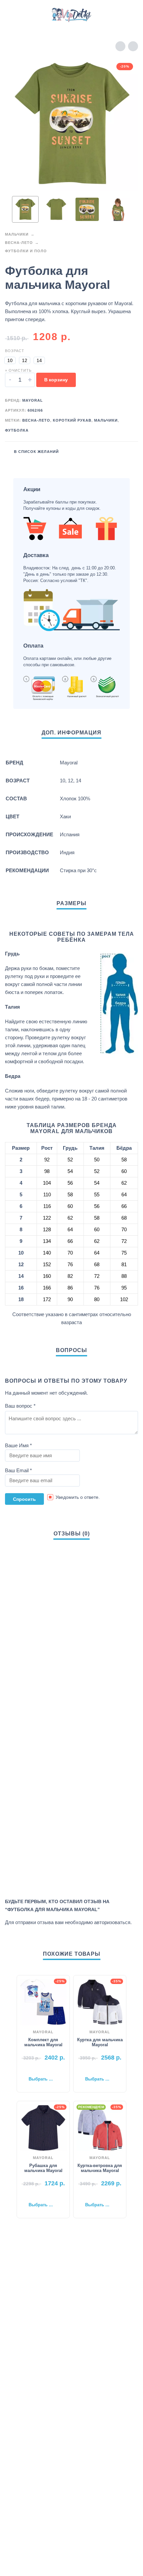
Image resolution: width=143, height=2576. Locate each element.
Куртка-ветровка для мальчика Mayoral (100, 2168)
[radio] (10, 360)
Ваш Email (18, 1470)
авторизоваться (112, 1922)
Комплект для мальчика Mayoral (43, 2042)
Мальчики (17, 234)
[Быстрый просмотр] (33, 2069)
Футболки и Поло (26, 251)
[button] (12, 15)
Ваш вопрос (20, 1406)
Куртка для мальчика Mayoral (100, 2042)
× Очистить (18, 370)
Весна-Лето (19, 243)
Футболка (17, 430)
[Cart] (129, 15)
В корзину (56, 380)
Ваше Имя (18, 1445)
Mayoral (33, 400)
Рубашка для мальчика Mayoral (43, 2168)
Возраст (15, 351)
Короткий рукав (72, 420)
